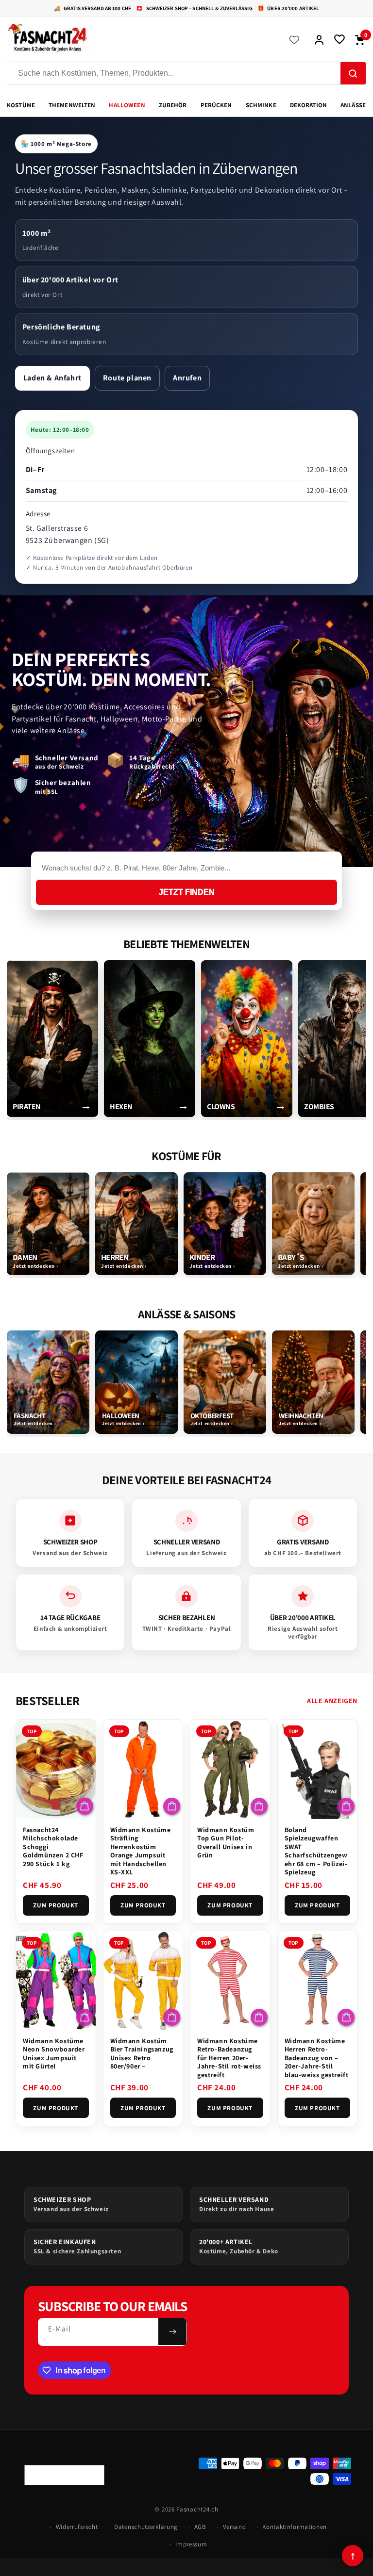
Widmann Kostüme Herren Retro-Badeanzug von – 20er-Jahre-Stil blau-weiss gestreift (317, 2058)
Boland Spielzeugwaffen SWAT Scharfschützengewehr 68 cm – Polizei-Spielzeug (316, 1851)
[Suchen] (353, 74)
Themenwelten (72, 105)
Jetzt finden (187, 892)
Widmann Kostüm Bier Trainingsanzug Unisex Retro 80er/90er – (142, 2054)
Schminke (261, 105)
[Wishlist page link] (294, 40)
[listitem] (52, 1039)
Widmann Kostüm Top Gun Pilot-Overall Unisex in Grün (226, 1843)
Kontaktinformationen (295, 2527)
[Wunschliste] (339, 40)
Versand (235, 2527)
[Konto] (319, 40)
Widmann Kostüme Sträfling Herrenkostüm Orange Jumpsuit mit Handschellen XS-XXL (141, 1851)
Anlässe (353, 105)
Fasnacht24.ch (197, 2509)
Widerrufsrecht (77, 2527)
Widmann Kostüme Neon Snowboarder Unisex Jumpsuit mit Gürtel (54, 2054)
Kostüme (21, 105)
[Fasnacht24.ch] (141, 40)
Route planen (127, 378)
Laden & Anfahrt (52, 378)
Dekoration (308, 105)
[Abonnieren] (172, 2331)
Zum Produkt (56, 1905)
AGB (200, 2527)
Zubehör (173, 105)
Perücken (216, 105)
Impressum (191, 2544)
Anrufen (187, 378)
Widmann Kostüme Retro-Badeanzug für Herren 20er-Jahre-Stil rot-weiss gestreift (229, 2058)
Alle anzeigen (332, 1701)
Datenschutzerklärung (146, 2527)
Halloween (127, 105)
